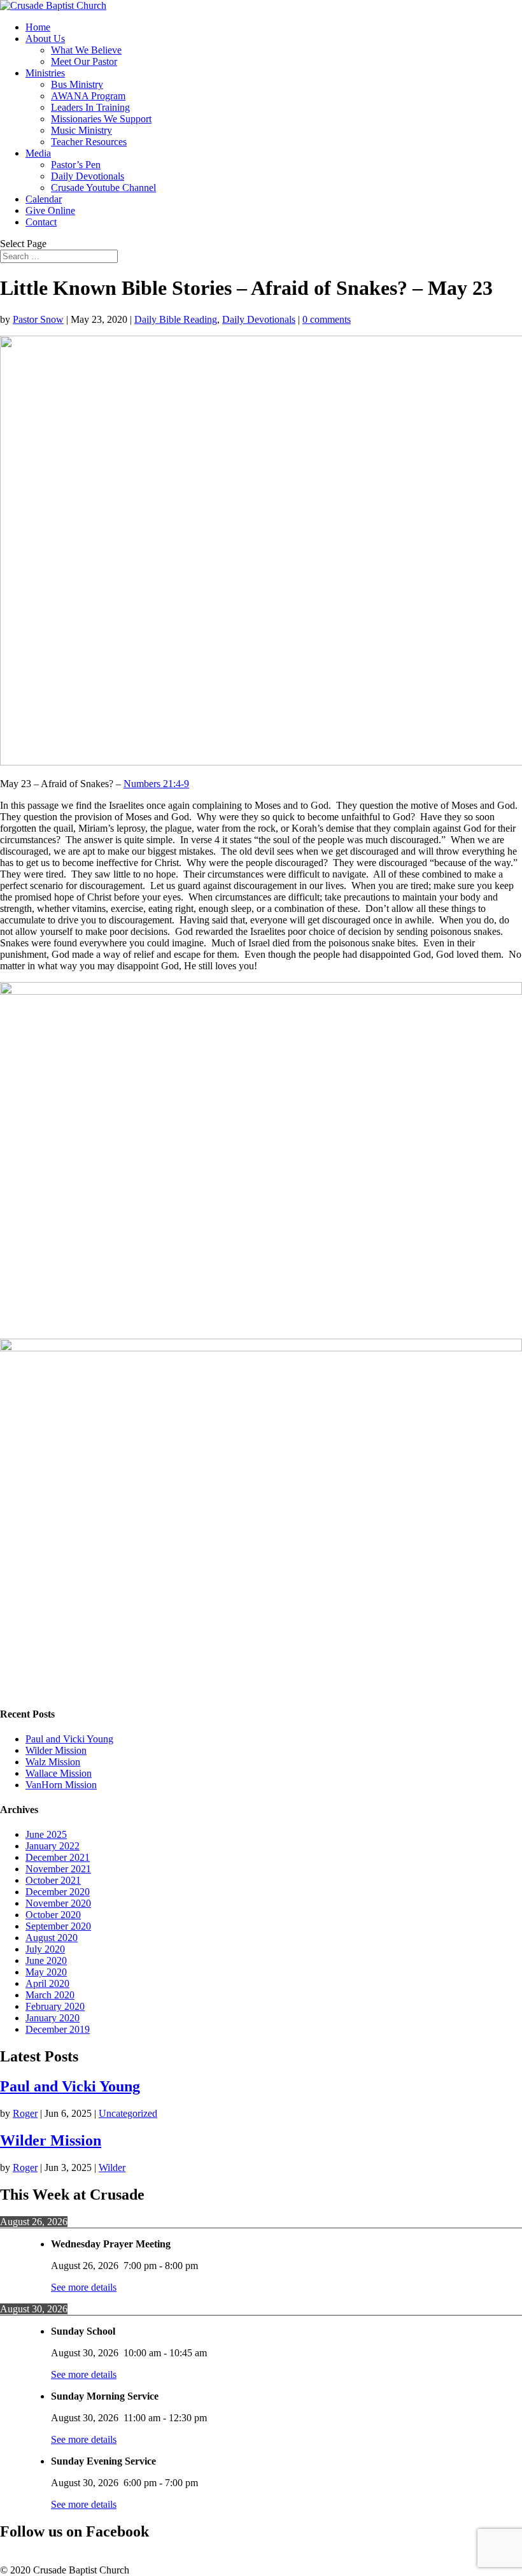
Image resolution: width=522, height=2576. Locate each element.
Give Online (50, 210)
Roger (25, 2113)
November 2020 (58, 1903)
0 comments (327, 319)
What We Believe (86, 50)
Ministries (45, 73)
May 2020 (46, 1972)
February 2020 (55, 2006)
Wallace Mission (59, 1773)
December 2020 (58, 1892)
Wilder (112, 2167)
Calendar (44, 199)
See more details (84, 2287)
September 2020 (58, 1926)
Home (38, 27)
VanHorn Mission (61, 1785)
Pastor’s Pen (76, 165)
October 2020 (53, 1915)
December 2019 (58, 2029)
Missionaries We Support (101, 119)
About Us (45, 39)
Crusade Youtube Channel (103, 188)
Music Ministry (81, 130)
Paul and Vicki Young (69, 1739)
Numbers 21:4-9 (156, 784)
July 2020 (45, 1949)
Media (38, 153)
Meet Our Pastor (84, 61)
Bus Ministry (77, 84)
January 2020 (53, 2018)
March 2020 (50, 1995)
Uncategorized (128, 2113)
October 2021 (53, 1880)
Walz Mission (53, 1762)
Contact (41, 222)
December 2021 (58, 1857)
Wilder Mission (56, 1750)
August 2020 (52, 1938)
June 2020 (46, 1960)
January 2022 (53, 1846)
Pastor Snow (38, 319)
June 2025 (46, 1834)
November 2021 (58, 1869)
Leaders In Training (90, 107)
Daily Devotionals (88, 176)
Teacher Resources (89, 142)
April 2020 (47, 1983)
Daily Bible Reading (176, 319)
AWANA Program (88, 96)
